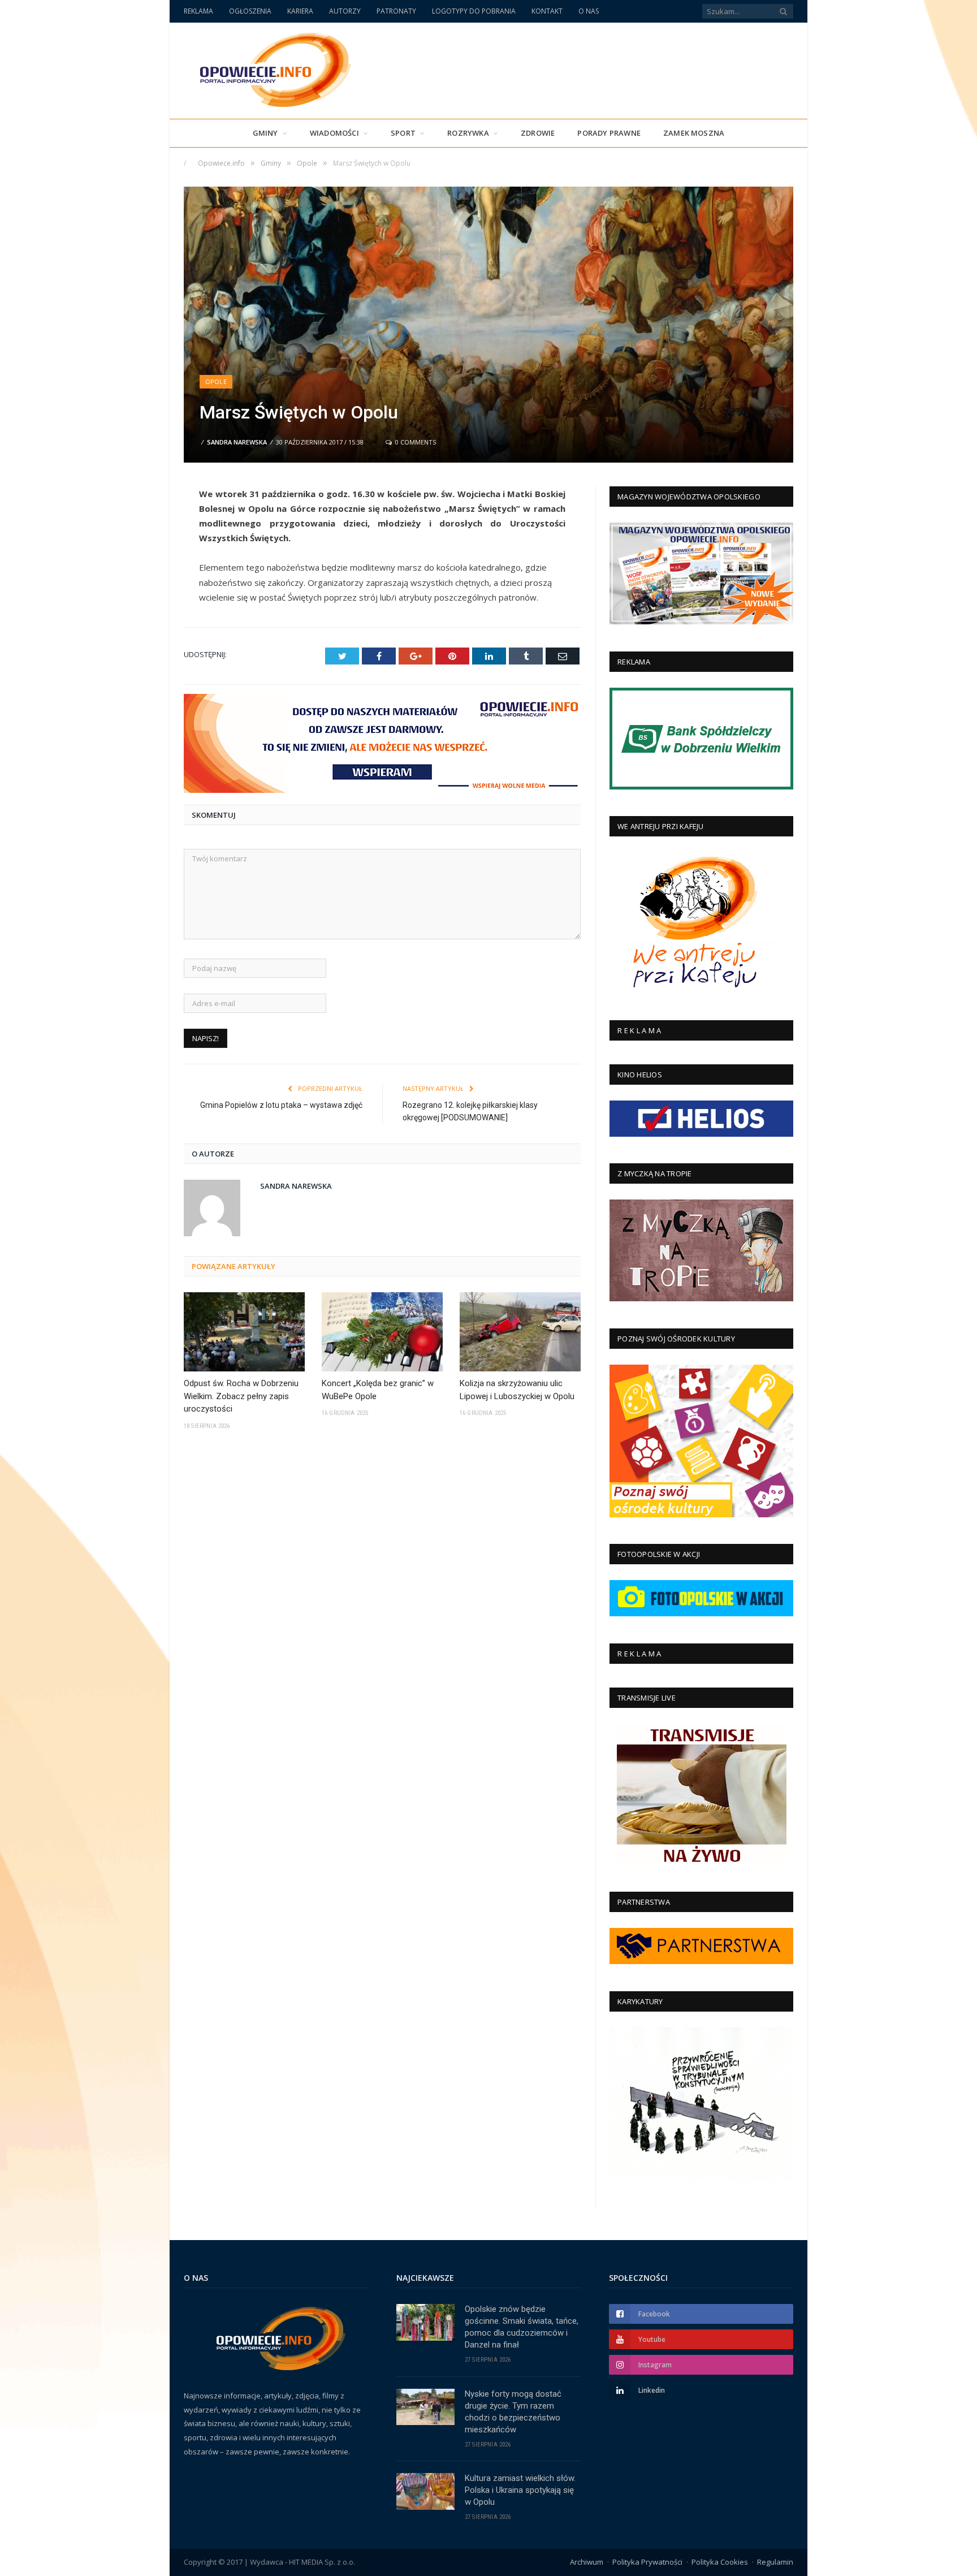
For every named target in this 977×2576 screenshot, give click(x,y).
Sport (403, 133)
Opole (216, 381)
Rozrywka (468, 133)
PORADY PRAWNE (609, 133)
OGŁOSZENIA (250, 11)
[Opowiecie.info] (269, 68)
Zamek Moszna (694, 133)
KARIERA (300, 11)
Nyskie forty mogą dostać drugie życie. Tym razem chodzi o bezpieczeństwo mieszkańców (513, 2412)
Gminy (265, 133)
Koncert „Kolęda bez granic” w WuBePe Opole (378, 1390)
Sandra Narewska (237, 442)
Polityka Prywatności (647, 2562)
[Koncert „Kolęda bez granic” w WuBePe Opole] (382, 1332)
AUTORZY (345, 11)
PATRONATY (396, 11)
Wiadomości (334, 133)
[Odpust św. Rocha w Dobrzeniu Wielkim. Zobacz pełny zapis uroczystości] (244, 1332)
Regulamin (775, 2562)
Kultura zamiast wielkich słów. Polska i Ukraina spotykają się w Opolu (520, 2490)
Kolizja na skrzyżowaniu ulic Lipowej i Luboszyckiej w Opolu (517, 1390)
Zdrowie (538, 133)
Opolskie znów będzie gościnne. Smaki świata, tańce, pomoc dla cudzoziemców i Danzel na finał (522, 2327)
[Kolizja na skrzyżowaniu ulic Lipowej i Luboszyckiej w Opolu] (520, 1332)
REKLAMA (198, 11)
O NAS (589, 11)
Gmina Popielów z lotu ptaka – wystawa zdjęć (281, 1105)
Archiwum (587, 2562)
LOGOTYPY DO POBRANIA (474, 11)
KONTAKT (547, 11)
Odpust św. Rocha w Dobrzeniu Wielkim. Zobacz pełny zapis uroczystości (241, 1396)
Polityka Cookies (720, 2562)
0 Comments (415, 442)
